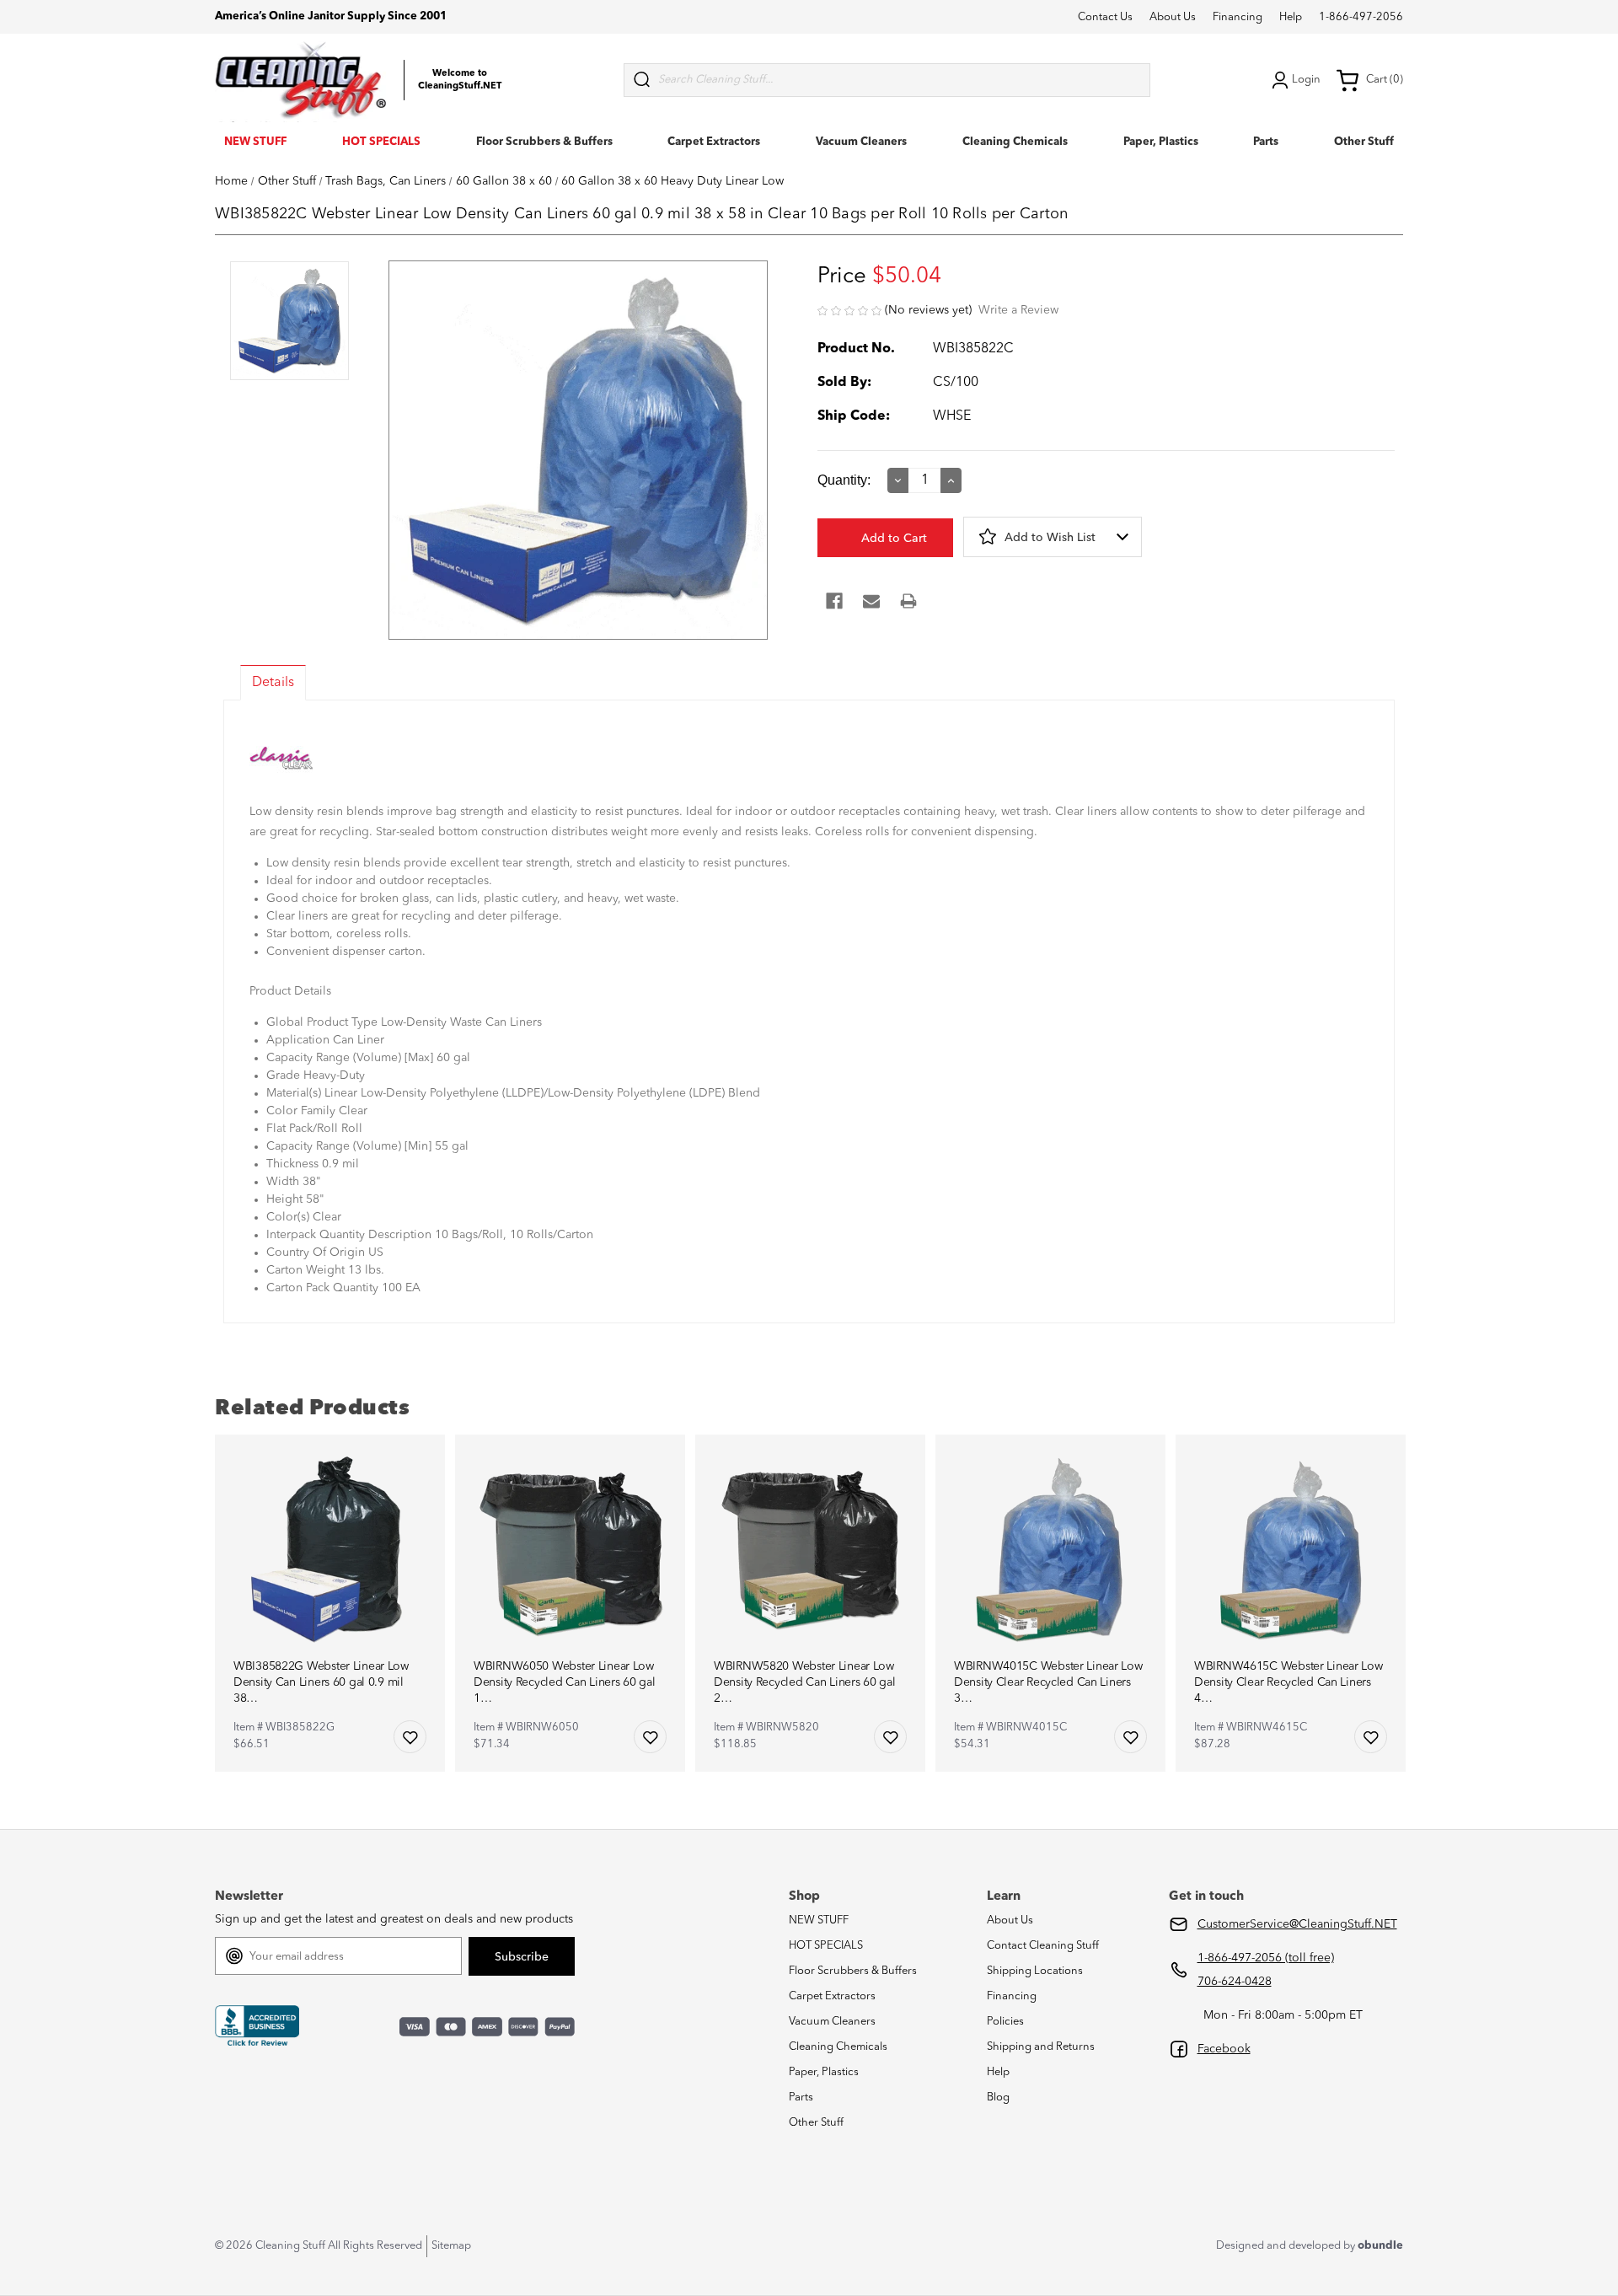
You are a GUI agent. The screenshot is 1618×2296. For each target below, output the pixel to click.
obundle (1380, 2246)
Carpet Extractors (714, 142)
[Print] (908, 601)
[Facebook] (834, 601)
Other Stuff (1364, 142)
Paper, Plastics (1161, 142)
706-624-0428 (1235, 1982)
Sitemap (451, 2246)
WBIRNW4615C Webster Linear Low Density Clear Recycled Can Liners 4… (1289, 1682)
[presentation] (289, 322)
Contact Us (1105, 17)
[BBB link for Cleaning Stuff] (257, 2026)
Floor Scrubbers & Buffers (544, 142)
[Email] (871, 601)
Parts (1266, 142)
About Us (1173, 17)
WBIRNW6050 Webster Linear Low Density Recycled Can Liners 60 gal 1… (564, 1682)
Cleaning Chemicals (1015, 142)
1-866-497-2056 (1361, 17)
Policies (1005, 2022)
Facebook (1224, 2049)
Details (273, 683)
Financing (1238, 17)
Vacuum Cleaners (861, 142)
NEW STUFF (255, 142)
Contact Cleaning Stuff (1043, 1946)
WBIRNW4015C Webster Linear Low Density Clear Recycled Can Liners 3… (1048, 1682)
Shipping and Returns (1041, 2047)
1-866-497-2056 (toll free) (1266, 1958)
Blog (998, 2098)
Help (1291, 17)
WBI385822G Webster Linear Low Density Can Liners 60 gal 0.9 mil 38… (321, 1682)
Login (1306, 80)
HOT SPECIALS (381, 142)
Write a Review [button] (1018, 310)
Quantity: (844, 480)
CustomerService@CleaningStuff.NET (1297, 1924)
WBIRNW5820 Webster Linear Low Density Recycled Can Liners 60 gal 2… (804, 1682)
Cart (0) (1385, 80)
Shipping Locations (1035, 1971)
